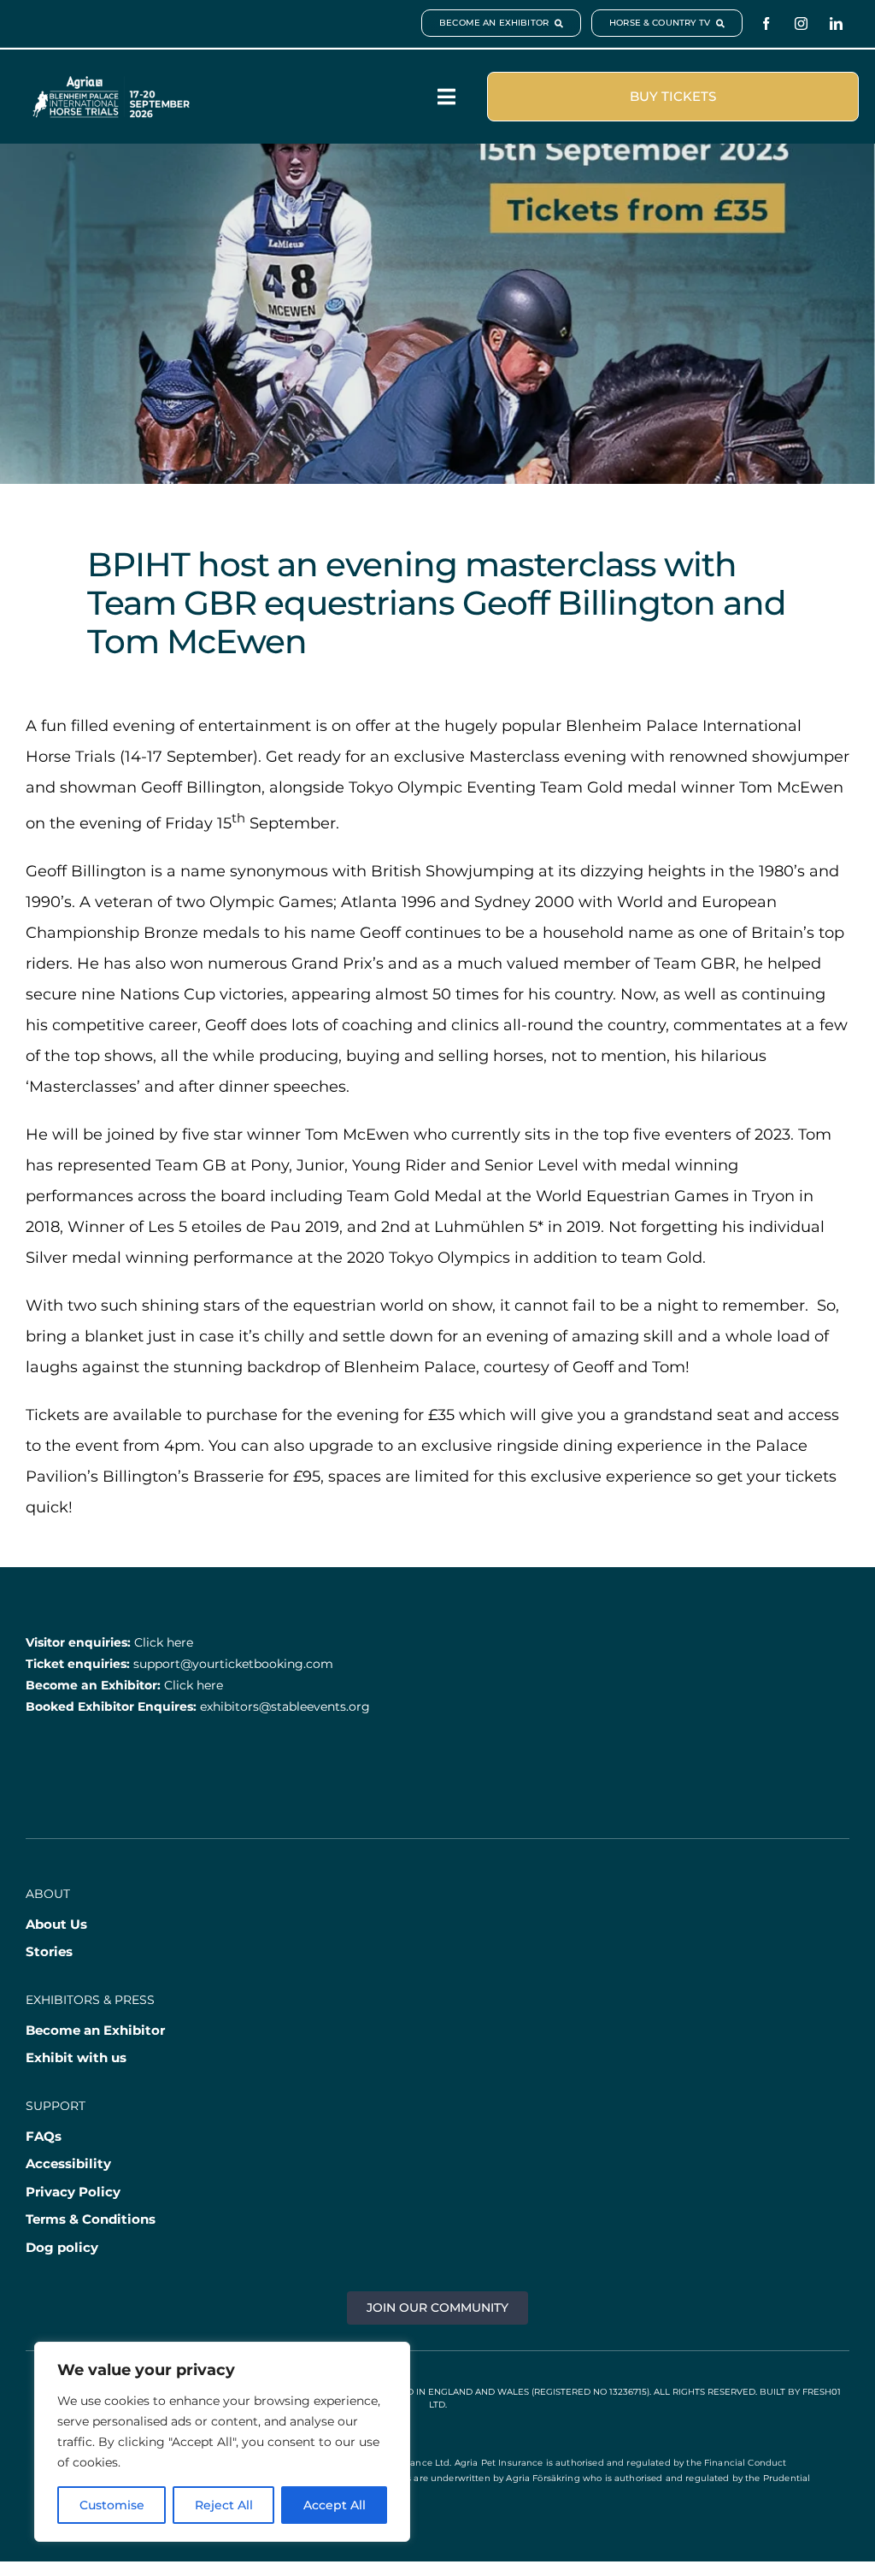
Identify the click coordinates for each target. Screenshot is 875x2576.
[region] (222, 2442)
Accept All (335, 2505)
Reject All (224, 2505)
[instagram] (801, 24)
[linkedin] (836, 24)
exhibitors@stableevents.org (285, 1707)
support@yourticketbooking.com (233, 1664)
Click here (164, 1642)
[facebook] (766, 24)
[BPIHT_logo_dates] (111, 84)
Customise (112, 2505)
